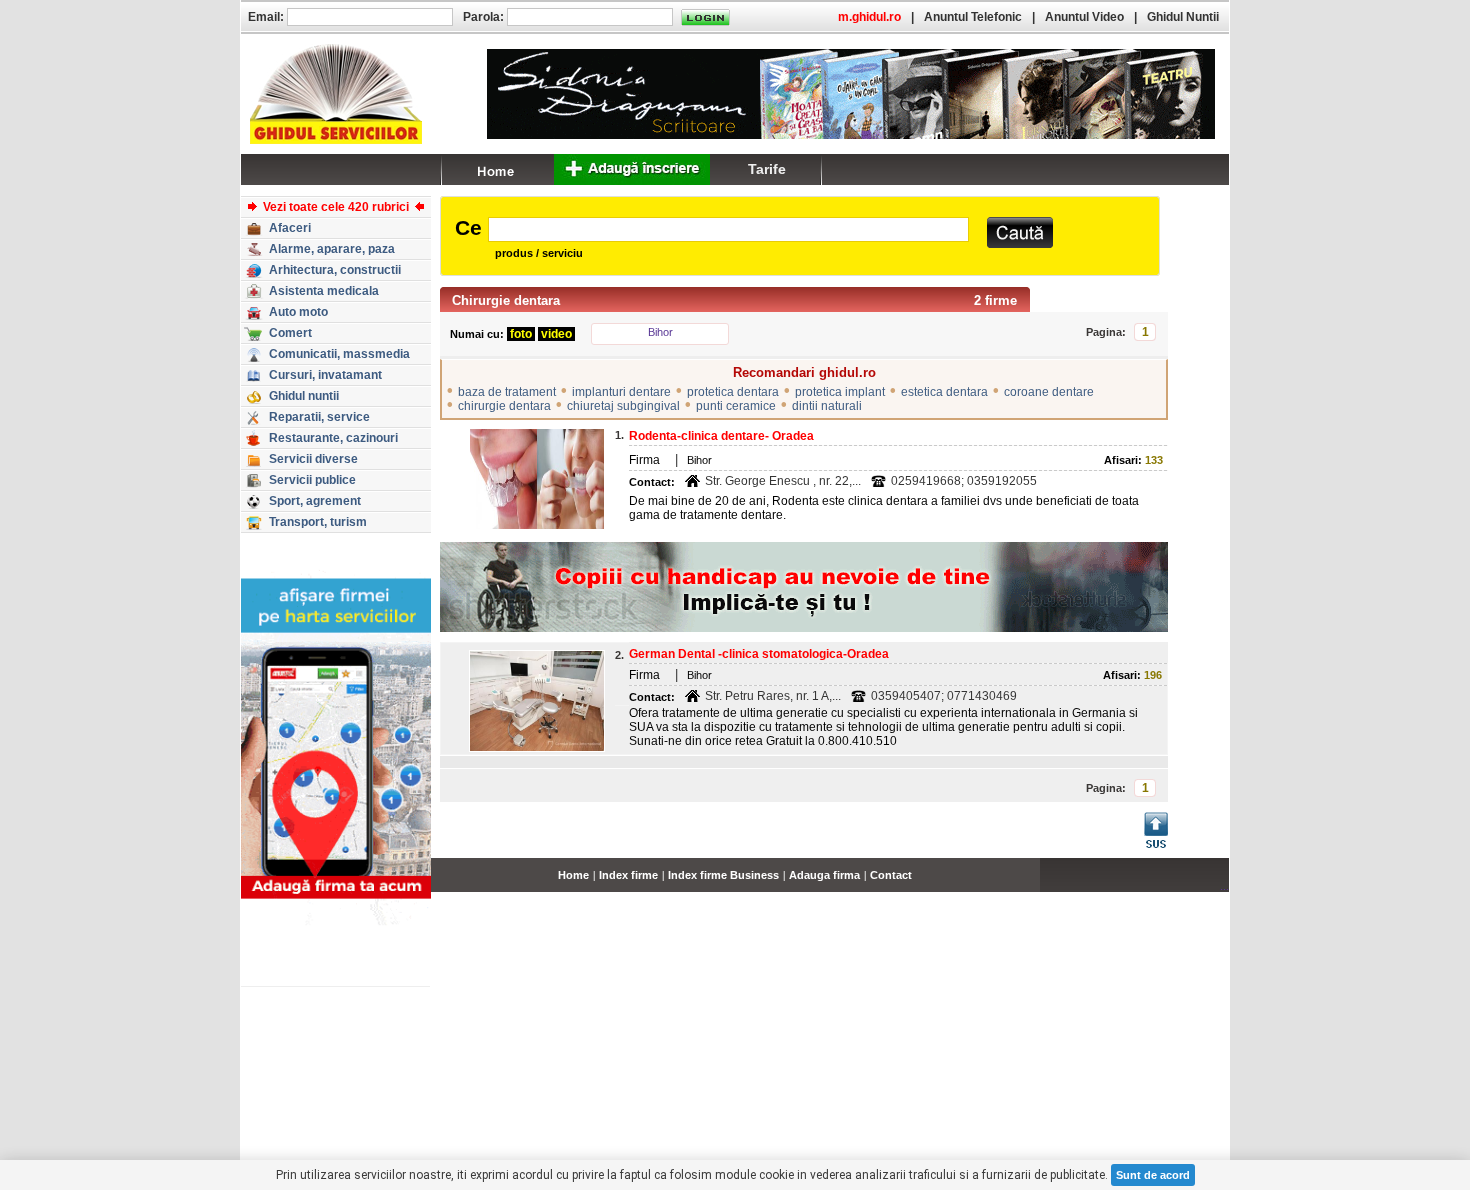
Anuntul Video (1084, 17)
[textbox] (728, 229)
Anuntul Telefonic (973, 17)
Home (573, 875)
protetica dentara (733, 392)
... (1224, 886)
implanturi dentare (621, 392)
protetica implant (840, 392)
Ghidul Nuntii (1183, 17)
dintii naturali (827, 406)
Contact (891, 875)
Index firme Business (723, 875)
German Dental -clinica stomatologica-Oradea (759, 654)
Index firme (628, 875)
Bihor (660, 332)
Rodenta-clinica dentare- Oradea (721, 436)
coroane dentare (1049, 392)
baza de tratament (507, 392)
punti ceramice (736, 406)
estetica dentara (944, 392)
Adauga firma (824, 875)
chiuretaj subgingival (623, 406)
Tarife (767, 169)
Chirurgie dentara (506, 300)
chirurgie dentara (504, 406)
